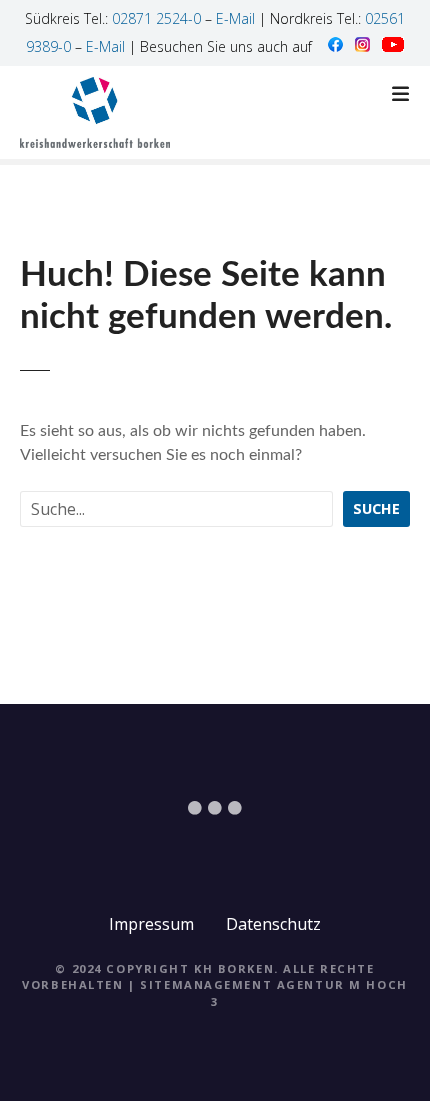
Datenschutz (273, 924)
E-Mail (235, 18)
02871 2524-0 (156, 18)
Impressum (151, 924)
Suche (376, 508)
